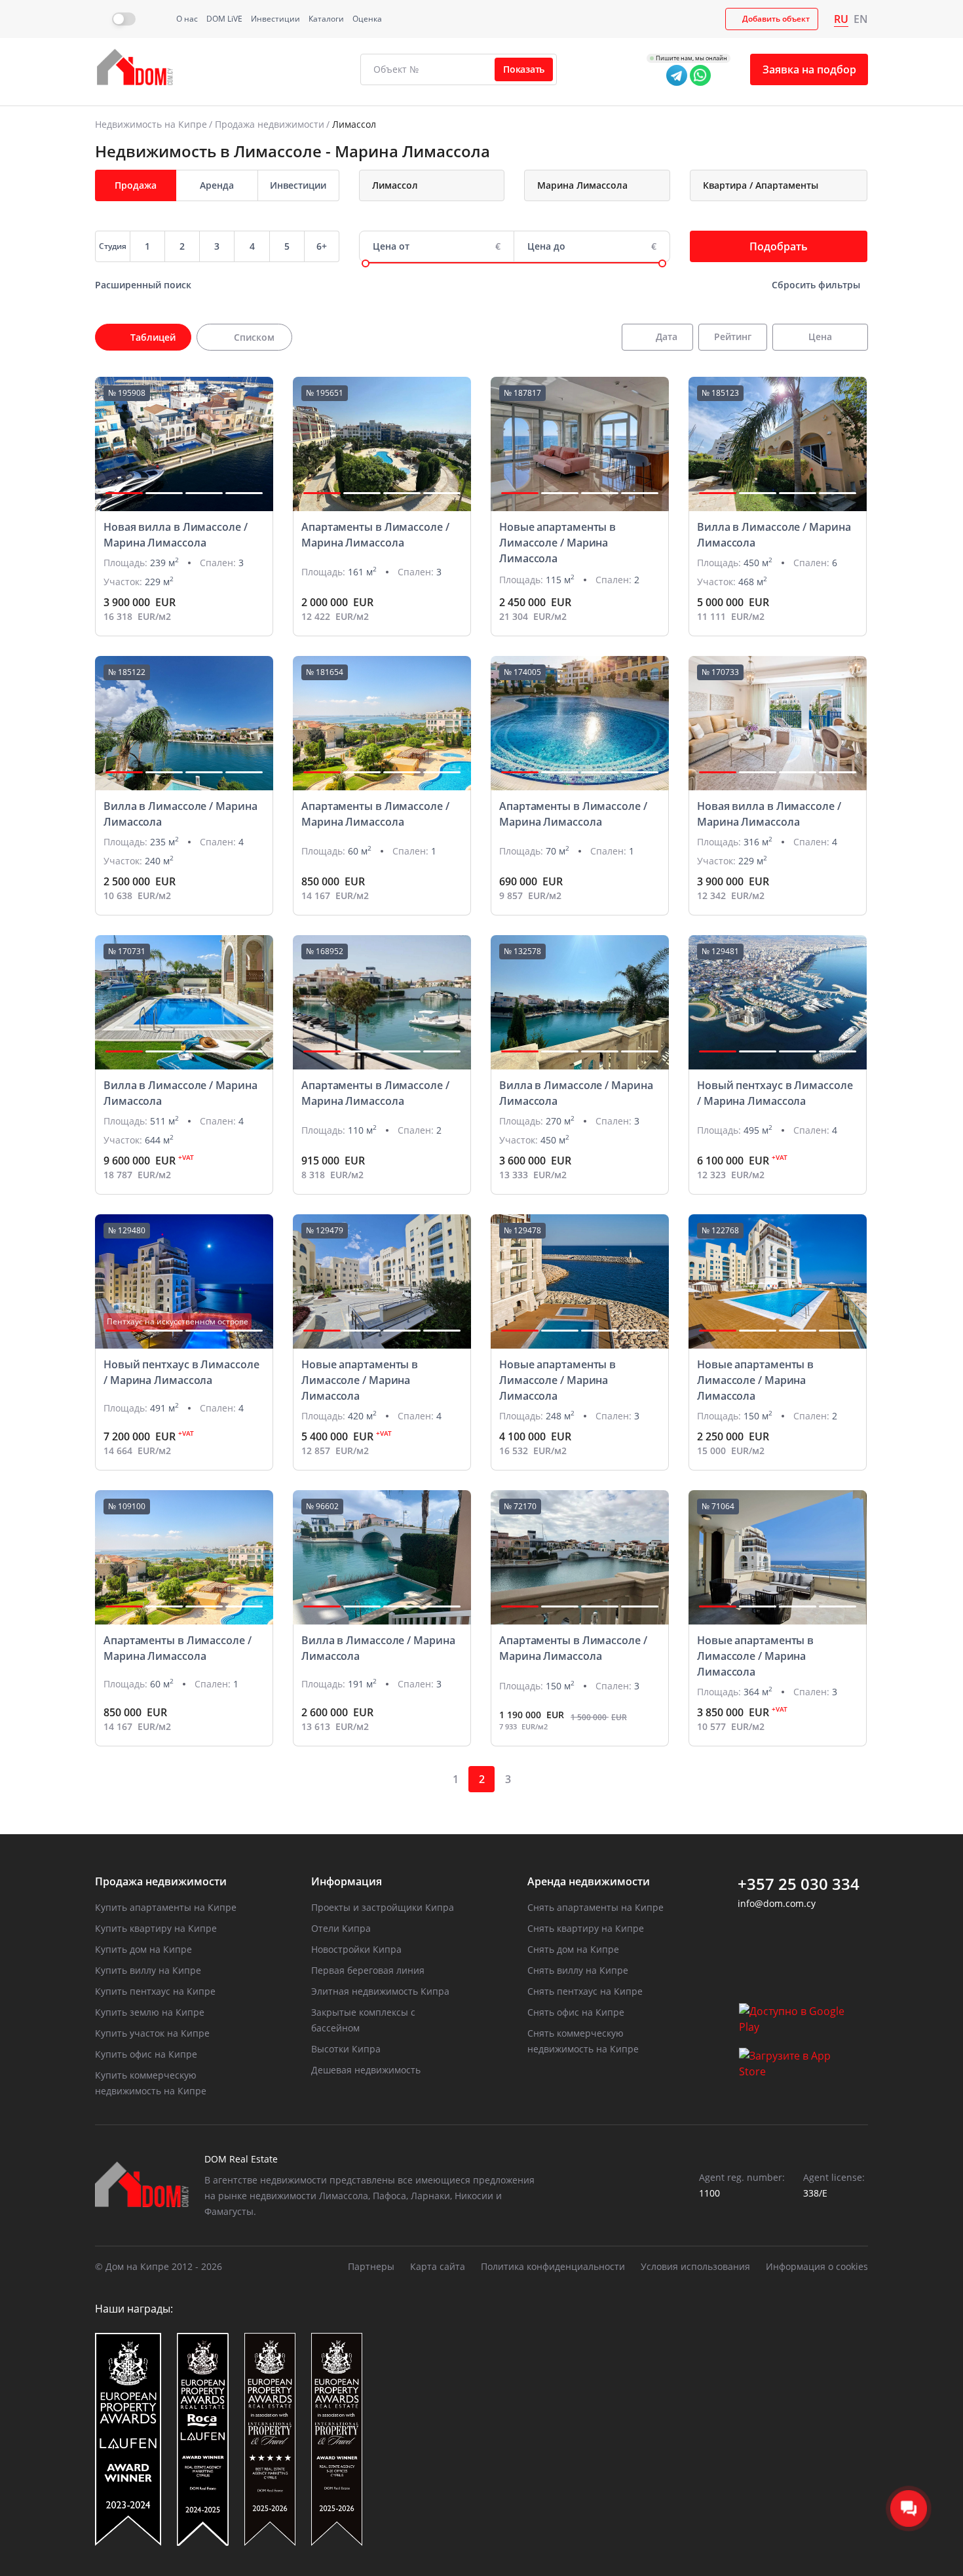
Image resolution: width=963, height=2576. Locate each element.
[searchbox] (446, 185)
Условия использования (695, 2266)
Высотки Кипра (346, 2049)
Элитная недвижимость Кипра (380, 1991)
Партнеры (371, 2266)
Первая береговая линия (368, 1970)
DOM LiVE (224, 19)
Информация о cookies (817, 2266)
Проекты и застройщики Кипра (383, 1907)
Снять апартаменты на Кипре (595, 1907)
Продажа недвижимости (270, 124)
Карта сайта (438, 2266)
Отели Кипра (341, 1928)
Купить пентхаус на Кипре (155, 1991)
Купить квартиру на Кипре (156, 1928)
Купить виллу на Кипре (148, 1970)
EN (861, 19)
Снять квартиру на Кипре (586, 1928)
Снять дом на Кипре (573, 1949)
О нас (187, 19)
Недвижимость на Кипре (151, 124)
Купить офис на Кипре (146, 2054)
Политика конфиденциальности (553, 2266)
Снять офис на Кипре (576, 2012)
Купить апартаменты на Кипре (166, 1907)
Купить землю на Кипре (150, 2012)
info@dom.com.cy (777, 1903)
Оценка (367, 19)
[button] (124, 493)
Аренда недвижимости (589, 1881)
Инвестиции (275, 19)
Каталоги (326, 19)
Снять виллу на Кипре (578, 1970)
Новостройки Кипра (356, 1949)
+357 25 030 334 (799, 1884)
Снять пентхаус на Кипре (585, 1991)
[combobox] (432, 185)
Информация (347, 1881)
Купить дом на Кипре (143, 1949)
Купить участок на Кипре (152, 2033)
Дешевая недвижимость (366, 2070)
